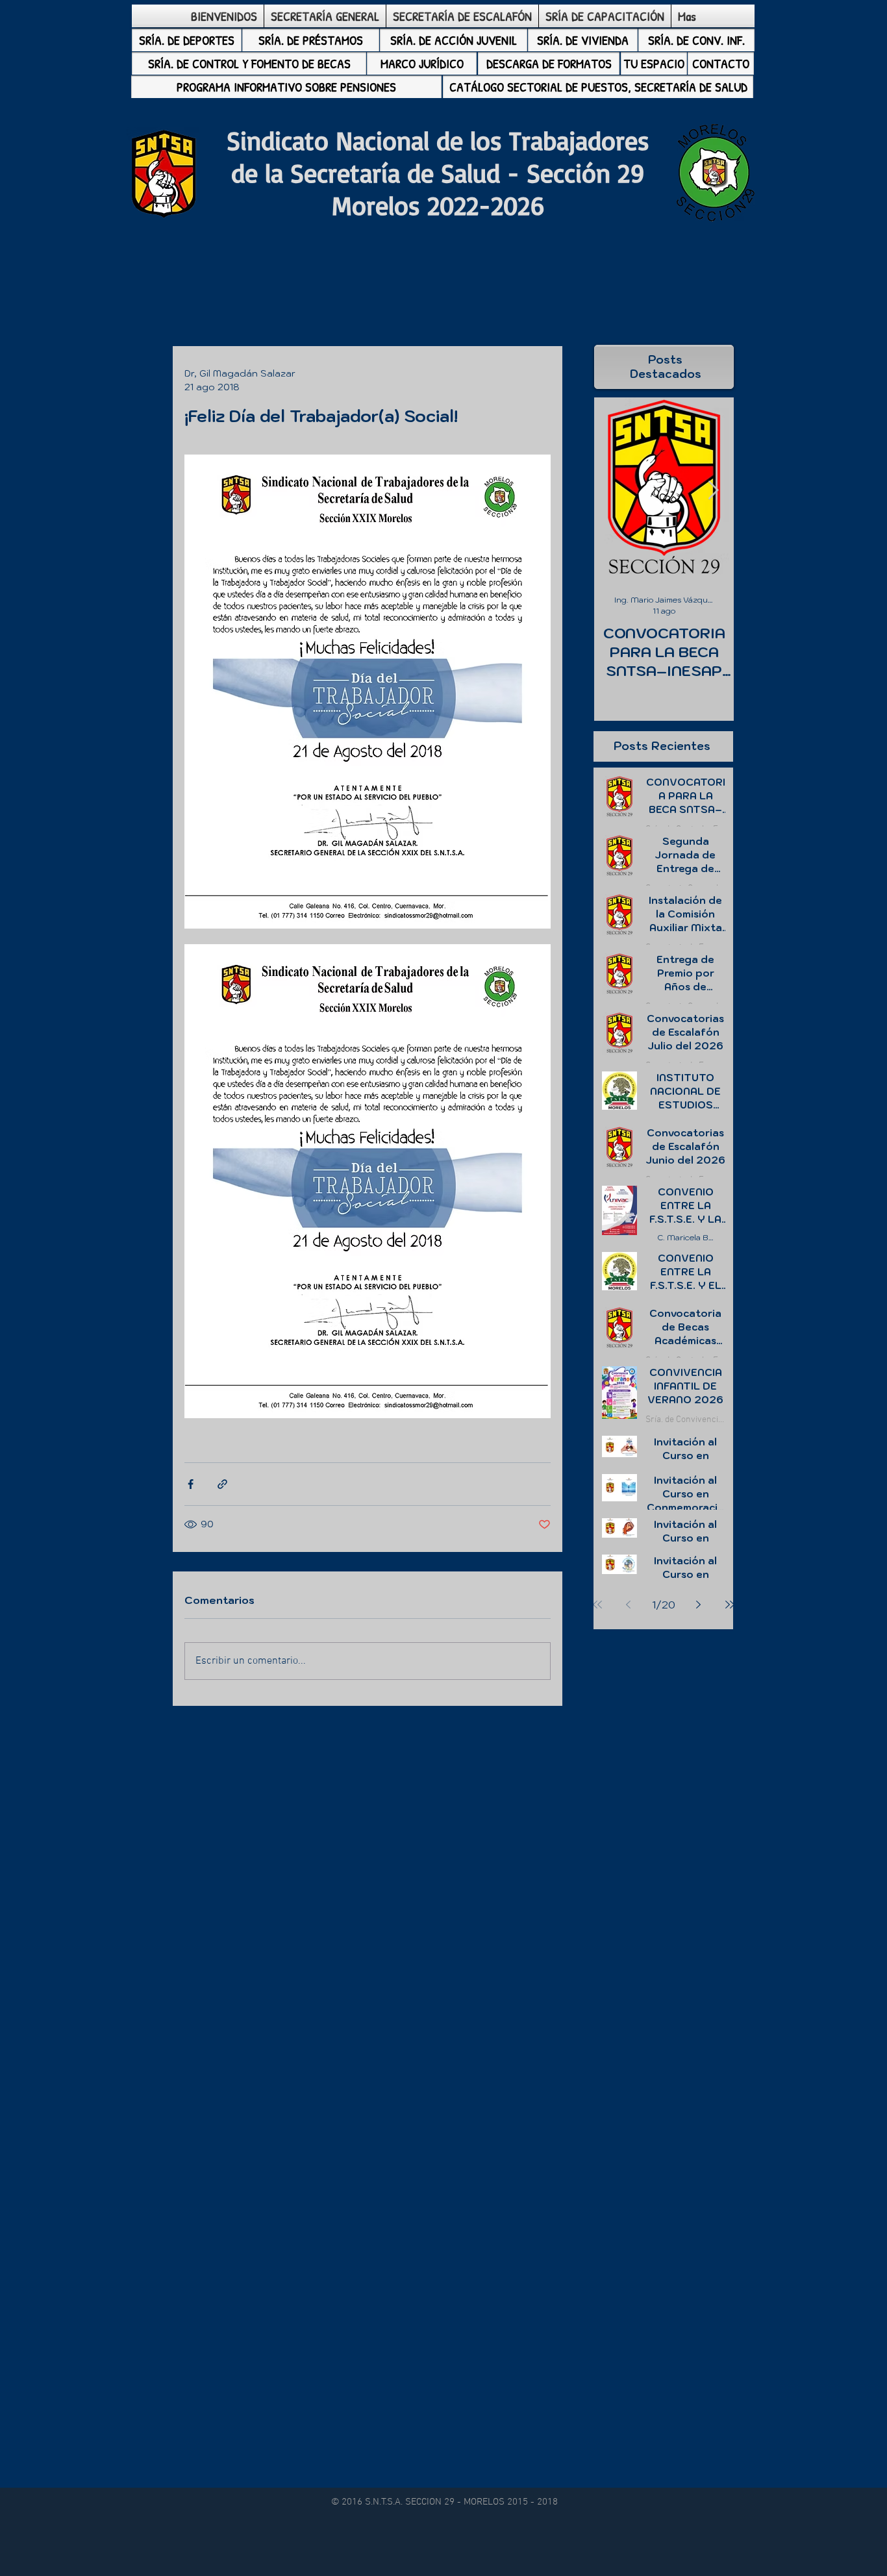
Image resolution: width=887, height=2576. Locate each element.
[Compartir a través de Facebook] (191, 1484)
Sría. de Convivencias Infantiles (685, 1420)
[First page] (597, 1605)
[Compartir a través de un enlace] (222, 1484)
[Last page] (730, 1605)
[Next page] (699, 1605)
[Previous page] (629, 1605)
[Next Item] (713, 491)
